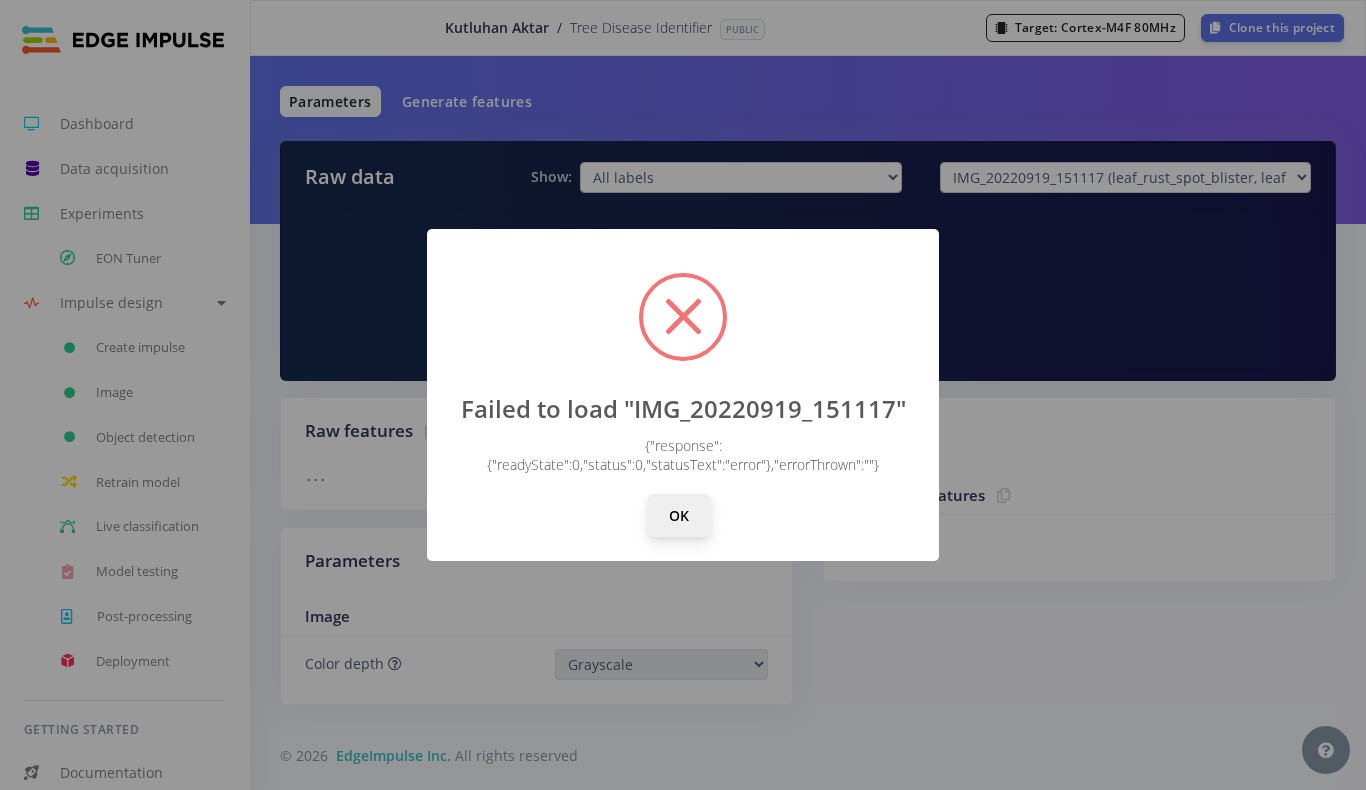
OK (679, 515)
